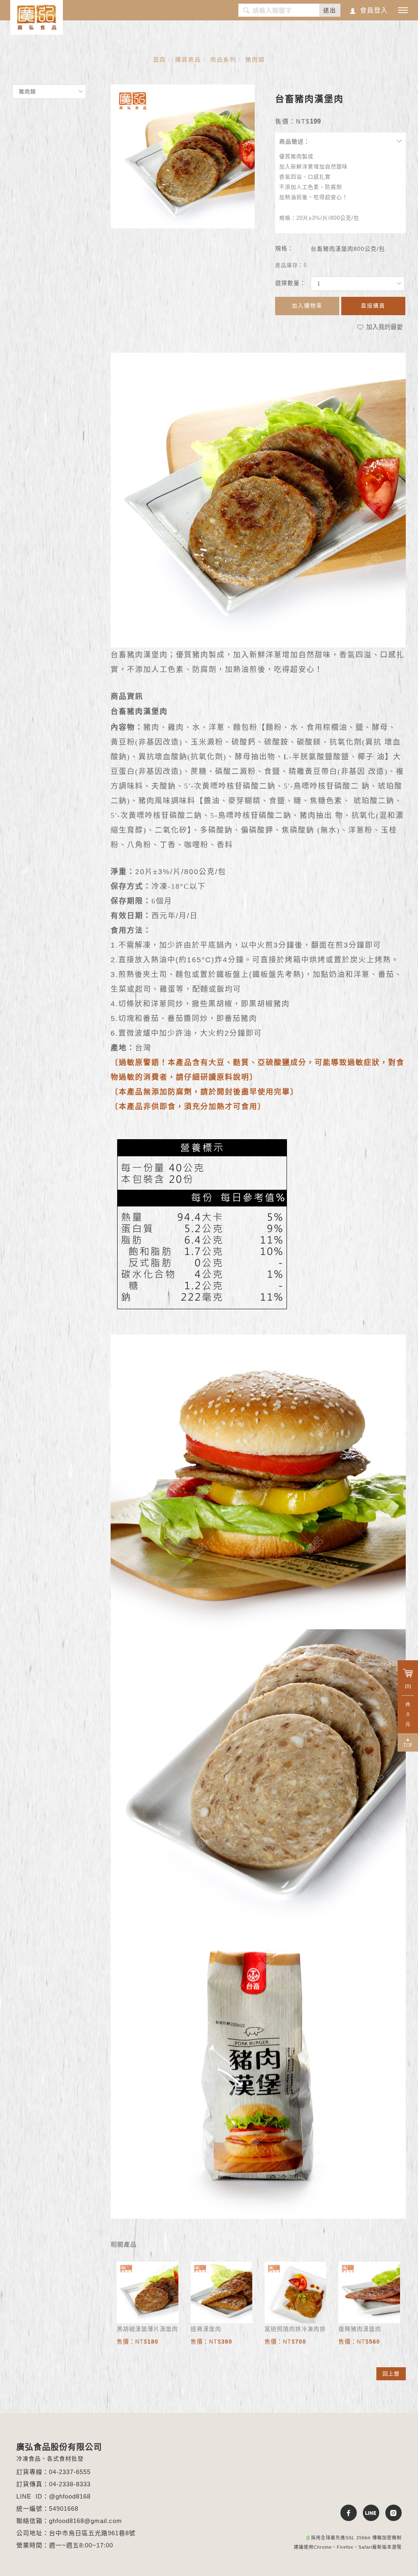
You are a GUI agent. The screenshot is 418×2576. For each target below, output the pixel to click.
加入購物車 (307, 306)
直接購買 (373, 306)
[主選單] (403, 11)
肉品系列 (223, 60)
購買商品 (188, 60)
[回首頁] (37, 17)
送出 (330, 10)
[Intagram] (390, 2513)
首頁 (160, 60)
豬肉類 (255, 60)
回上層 (391, 2374)
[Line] (368, 2513)
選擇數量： (290, 283)
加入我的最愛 (384, 327)
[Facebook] (346, 2513)
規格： (284, 248)
